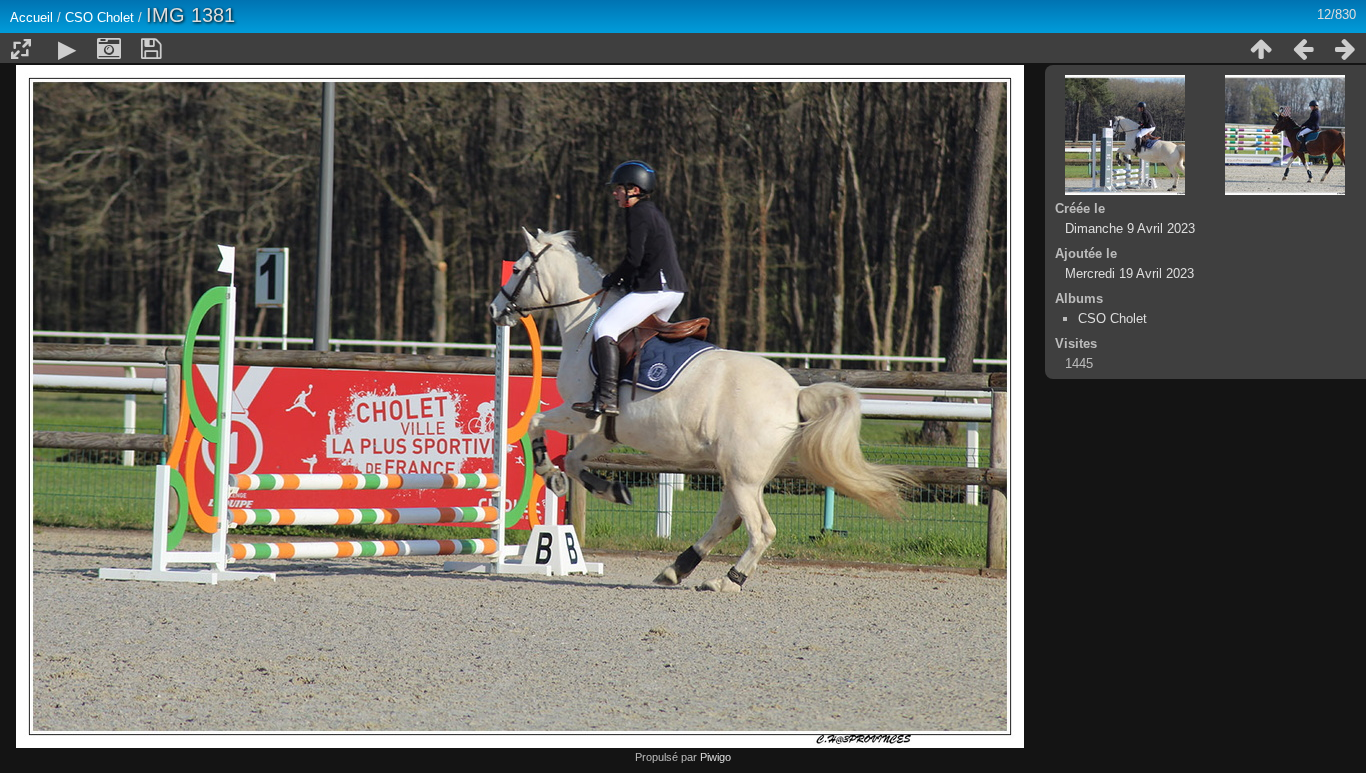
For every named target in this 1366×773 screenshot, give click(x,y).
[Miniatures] (1261, 49)
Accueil (31, 17)
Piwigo (715, 757)
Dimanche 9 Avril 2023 (1130, 228)
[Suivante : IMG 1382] (1345, 49)
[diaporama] (67, 49)
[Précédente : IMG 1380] (1303, 49)
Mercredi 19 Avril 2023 (1129, 273)
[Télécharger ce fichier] (151, 49)
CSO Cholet (99, 17)
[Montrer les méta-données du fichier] (109, 49)
